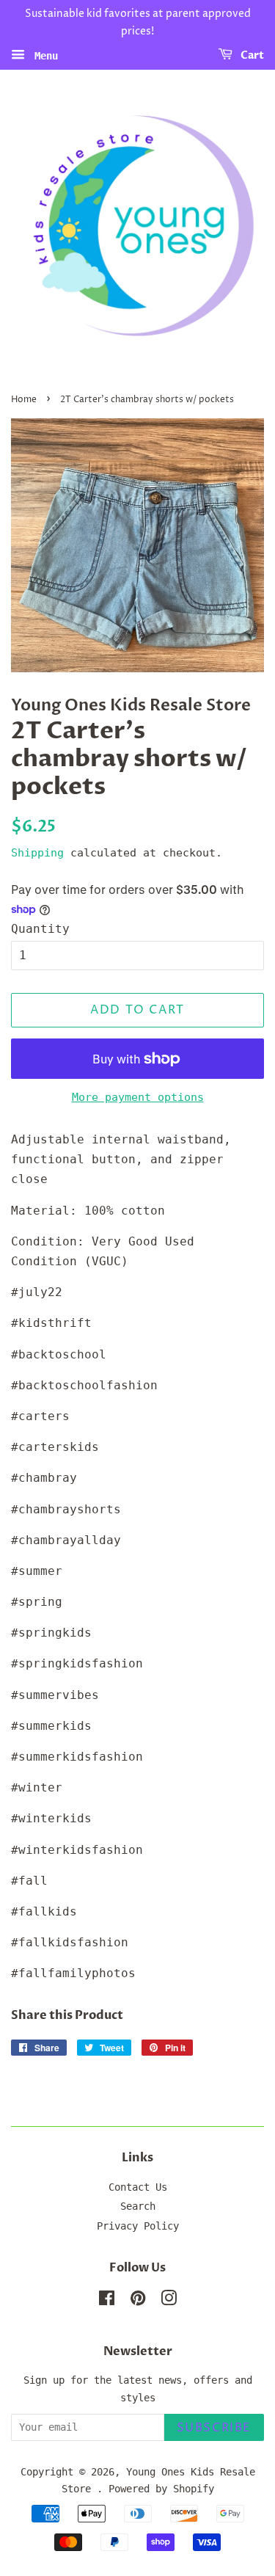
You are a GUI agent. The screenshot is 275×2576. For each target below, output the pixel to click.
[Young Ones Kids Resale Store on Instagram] (169, 2301)
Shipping (37, 853)
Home (24, 400)
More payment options (138, 1097)
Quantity (40, 929)
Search (138, 2206)
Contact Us (138, 2187)
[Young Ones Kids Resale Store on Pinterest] (138, 2301)
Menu (43, 55)
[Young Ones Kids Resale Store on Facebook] (107, 2301)
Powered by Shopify (161, 2489)
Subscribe (214, 2428)
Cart (251, 55)
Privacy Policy (138, 2226)
